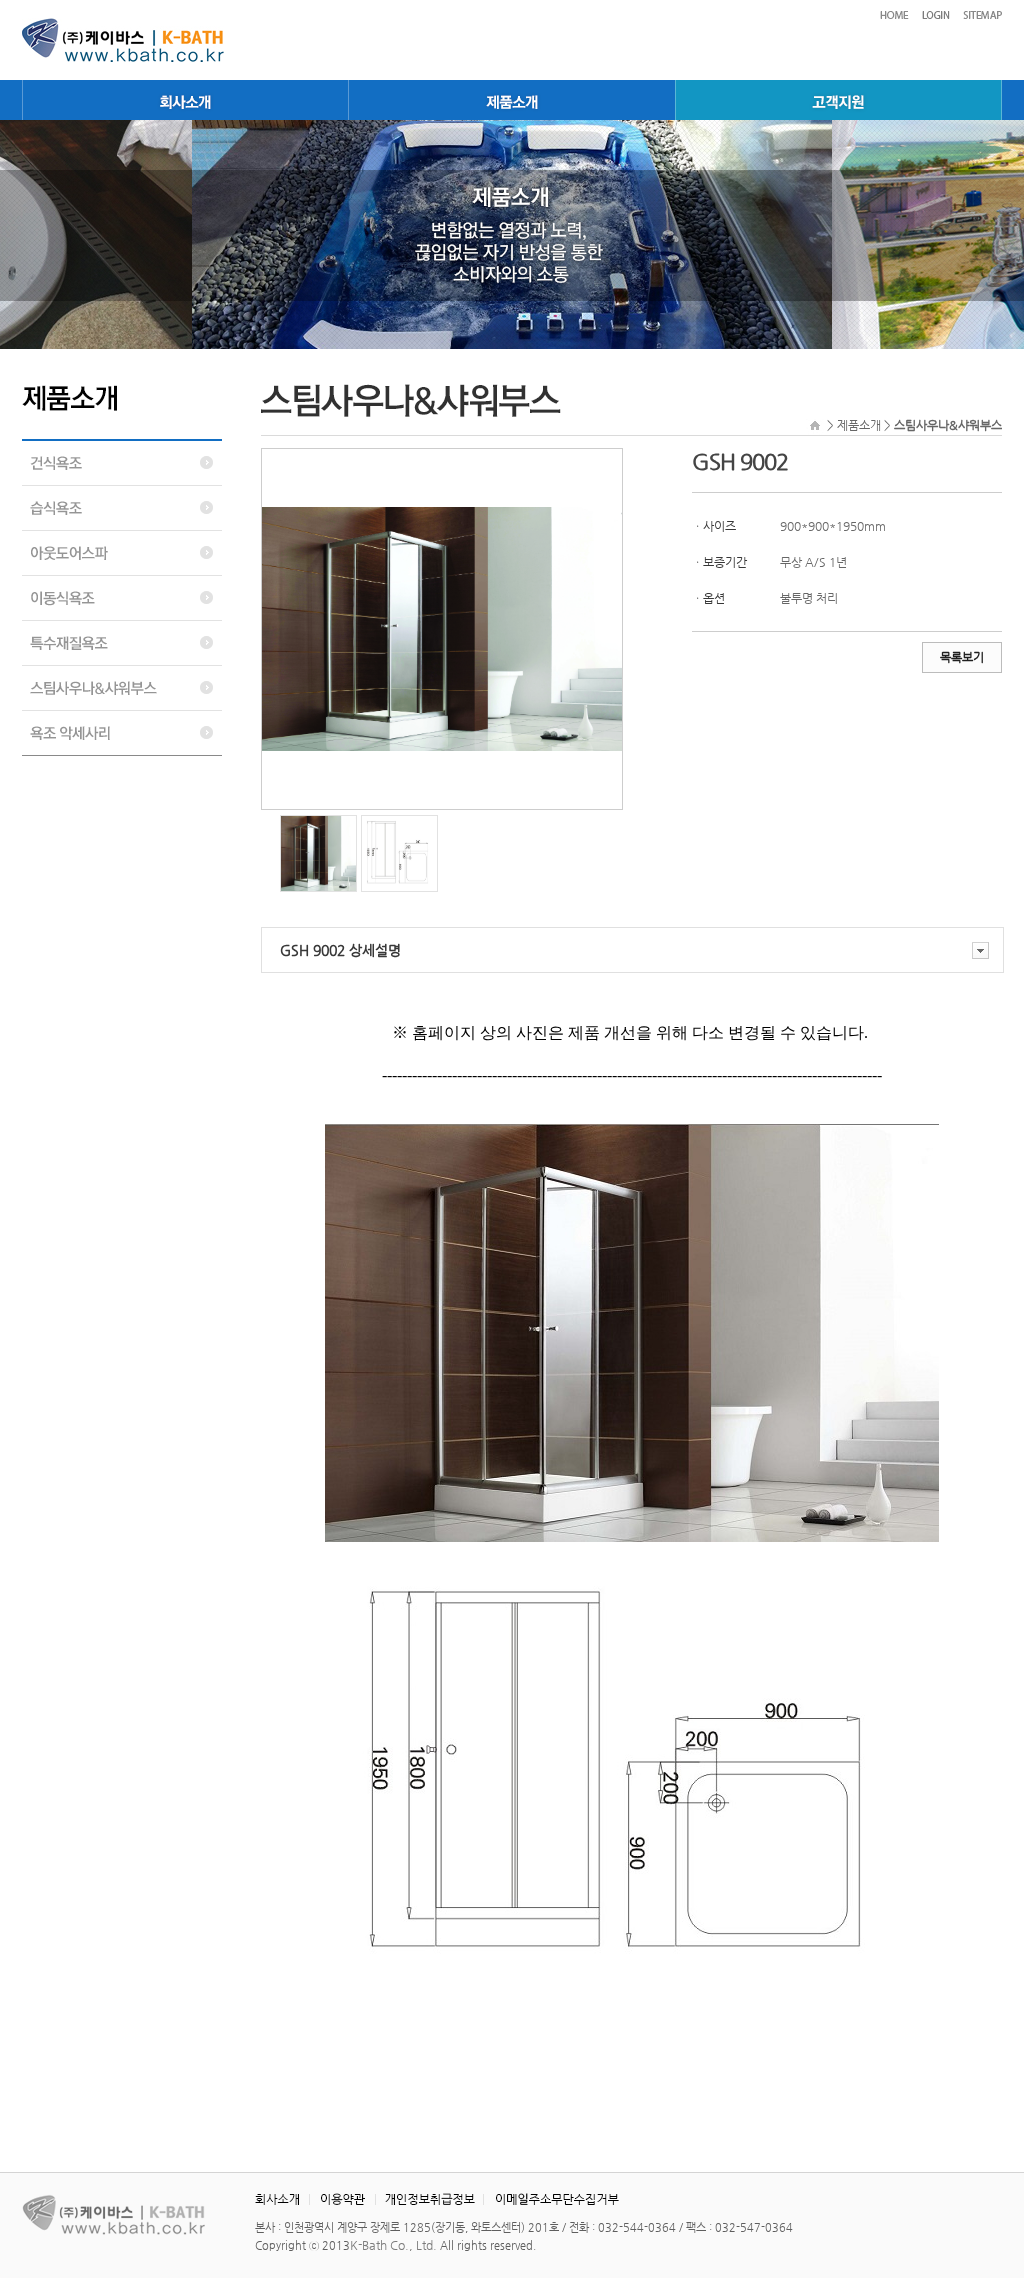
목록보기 (962, 657)
